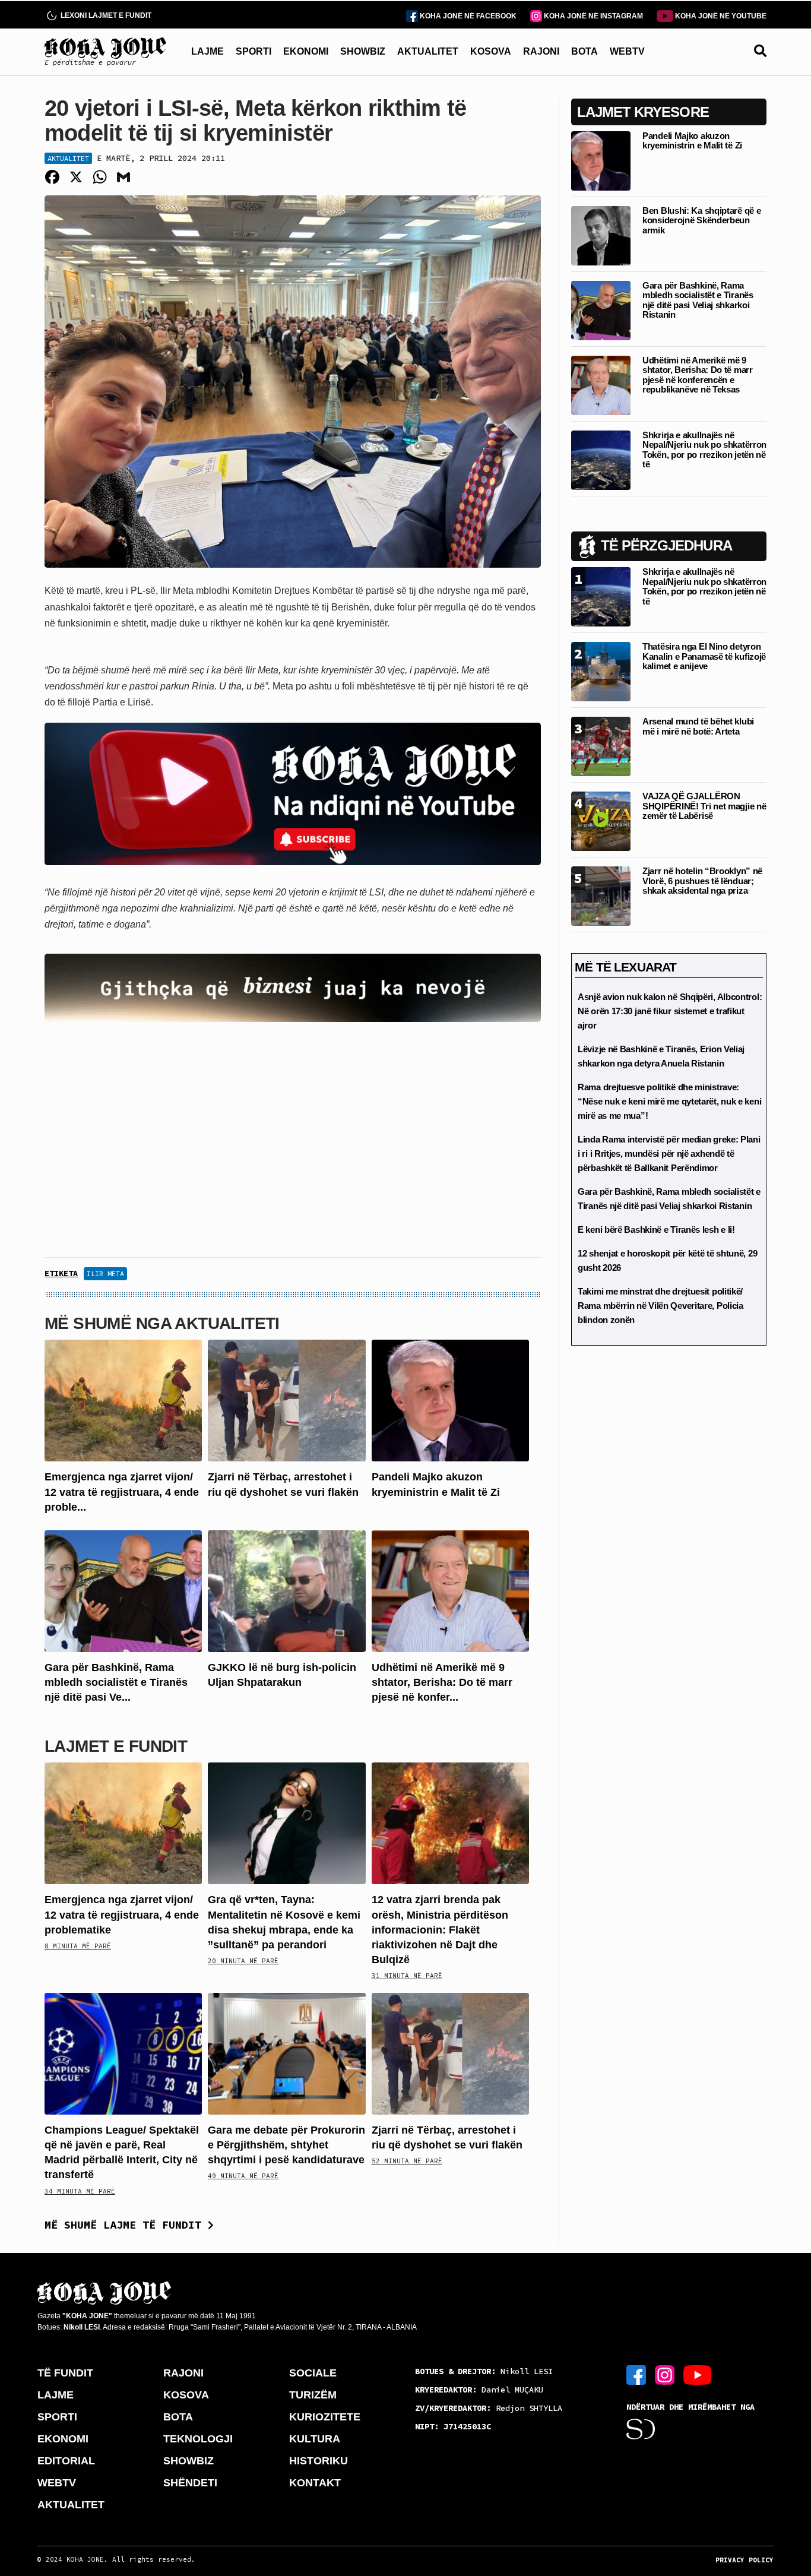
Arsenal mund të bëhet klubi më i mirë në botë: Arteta (698, 726)
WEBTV (627, 51)
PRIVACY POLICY (745, 2560)
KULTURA (315, 2439)
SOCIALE (313, 2373)
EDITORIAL (66, 2461)
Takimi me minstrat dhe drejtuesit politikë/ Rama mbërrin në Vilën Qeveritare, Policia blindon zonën (660, 1306)
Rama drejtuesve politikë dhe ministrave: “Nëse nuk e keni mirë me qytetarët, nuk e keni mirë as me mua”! (669, 1101)
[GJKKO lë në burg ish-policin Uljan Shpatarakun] (286, 1591)
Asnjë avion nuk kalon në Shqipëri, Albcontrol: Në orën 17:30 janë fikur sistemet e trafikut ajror (670, 1011)
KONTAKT (315, 2483)
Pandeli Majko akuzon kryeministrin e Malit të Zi (692, 141)
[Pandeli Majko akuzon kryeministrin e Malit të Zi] (450, 1400)
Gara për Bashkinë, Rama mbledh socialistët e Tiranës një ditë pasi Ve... (116, 1682)
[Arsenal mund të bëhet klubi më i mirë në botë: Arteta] (601, 746)
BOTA (585, 51)
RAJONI (541, 51)
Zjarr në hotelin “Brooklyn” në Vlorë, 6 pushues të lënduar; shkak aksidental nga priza (702, 881)
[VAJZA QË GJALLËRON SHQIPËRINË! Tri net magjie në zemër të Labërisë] (601, 820)
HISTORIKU (319, 2461)
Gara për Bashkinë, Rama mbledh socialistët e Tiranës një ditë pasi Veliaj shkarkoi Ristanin (698, 300)
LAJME (207, 51)
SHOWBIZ (363, 51)
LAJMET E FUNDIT (116, 1746)
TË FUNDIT (65, 2373)
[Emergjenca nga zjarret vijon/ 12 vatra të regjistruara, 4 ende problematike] (123, 1400)
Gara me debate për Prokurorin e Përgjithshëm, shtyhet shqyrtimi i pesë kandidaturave (286, 2145)
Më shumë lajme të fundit (126, 2225)
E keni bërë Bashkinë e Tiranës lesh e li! (656, 1230)
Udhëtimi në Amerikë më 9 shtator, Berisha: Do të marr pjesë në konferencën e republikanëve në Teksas (698, 375)
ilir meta (105, 1273)
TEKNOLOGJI (198, 2439)
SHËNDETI (190, 2483)
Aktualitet (68, 158)
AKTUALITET (428, 51)
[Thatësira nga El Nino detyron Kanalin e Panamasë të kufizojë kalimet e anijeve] (601, 671)
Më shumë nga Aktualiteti (162, 1323)
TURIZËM (313, 2395)
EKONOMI (306, 51)
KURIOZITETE (325, 2417)
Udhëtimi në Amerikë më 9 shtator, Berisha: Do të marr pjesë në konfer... (442, 1682)
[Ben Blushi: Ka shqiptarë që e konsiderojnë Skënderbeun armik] (601, 235)
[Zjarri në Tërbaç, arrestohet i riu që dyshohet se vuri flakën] (286, 1400)
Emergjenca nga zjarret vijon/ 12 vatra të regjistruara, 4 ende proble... (122, 1492)
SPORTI (254, 51)
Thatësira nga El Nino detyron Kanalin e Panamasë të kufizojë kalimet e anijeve (704, 656)
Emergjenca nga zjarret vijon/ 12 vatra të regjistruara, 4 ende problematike (122, 1914)
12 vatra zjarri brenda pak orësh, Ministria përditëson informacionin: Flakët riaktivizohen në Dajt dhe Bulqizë (440, 1930)
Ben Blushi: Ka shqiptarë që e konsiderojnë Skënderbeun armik (701, 220)
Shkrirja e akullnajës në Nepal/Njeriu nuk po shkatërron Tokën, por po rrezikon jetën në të (704, 450)
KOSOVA (491, 51)
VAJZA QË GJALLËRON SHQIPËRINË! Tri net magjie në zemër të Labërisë (704, 806)
